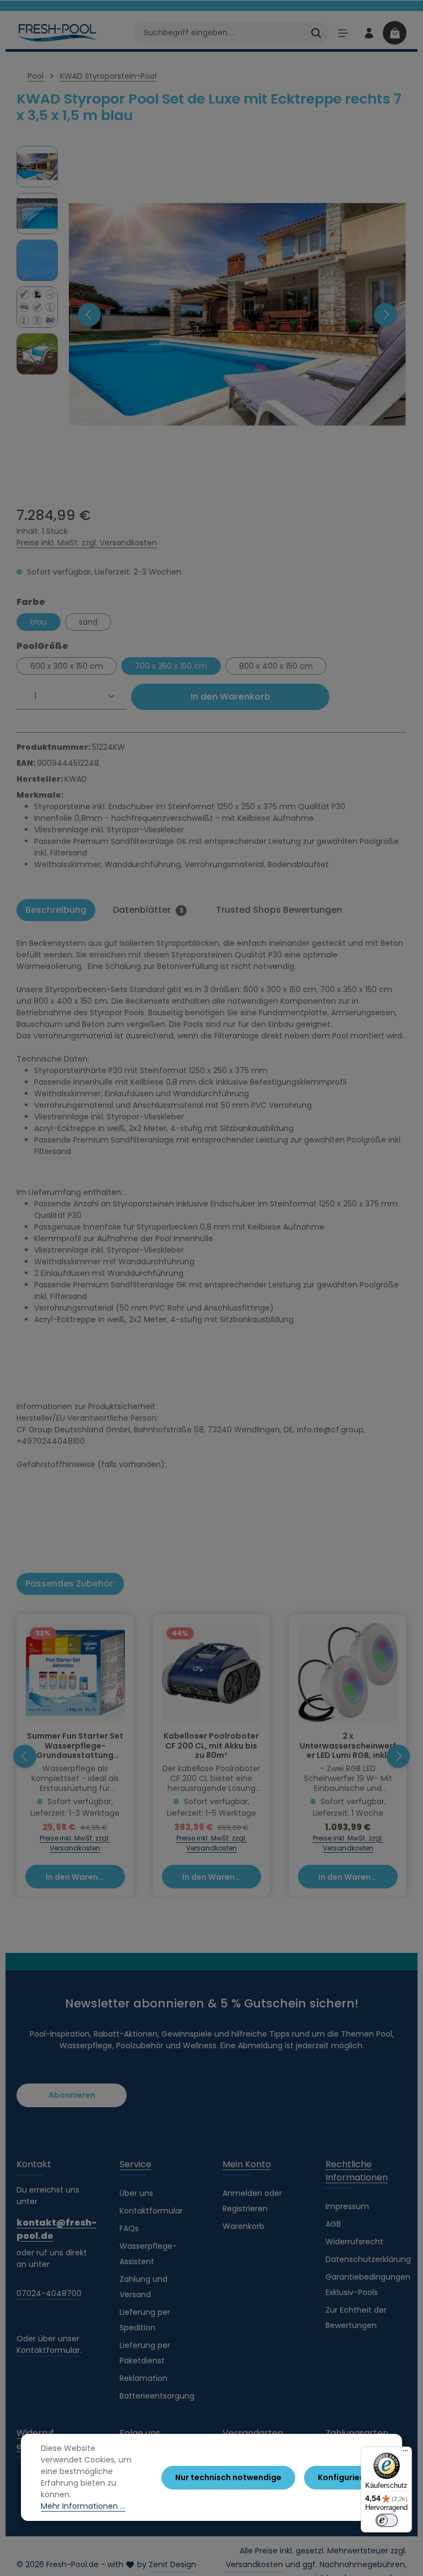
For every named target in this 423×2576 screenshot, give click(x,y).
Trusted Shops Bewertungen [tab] (279, 910)
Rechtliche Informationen (357, 2171)
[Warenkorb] (395, 33)
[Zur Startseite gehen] (58, 33)
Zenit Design (172, 2564)
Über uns (136, 2193)
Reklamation (143, 2378)
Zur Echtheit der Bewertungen (356, 2318)
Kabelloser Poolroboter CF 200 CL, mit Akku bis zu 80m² (211, 1746)
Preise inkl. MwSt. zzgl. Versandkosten (87, 543)
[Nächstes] (386, 315)
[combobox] (218, 33)
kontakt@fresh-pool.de (56, 2229)
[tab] (56, 910)
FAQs (129, 2228)
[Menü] (343, 33)
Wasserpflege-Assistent (148, 2254)
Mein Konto (247, 2164)
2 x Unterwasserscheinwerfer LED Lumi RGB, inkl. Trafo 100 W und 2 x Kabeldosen (348, 1746)
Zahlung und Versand (143, 2287)
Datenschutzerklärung (368, 2259)
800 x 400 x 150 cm (276, 666)
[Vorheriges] (89, 315)
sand (88, 622)
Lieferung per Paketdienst (145, 2353)
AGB (333, 2224)
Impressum (347, 2206)
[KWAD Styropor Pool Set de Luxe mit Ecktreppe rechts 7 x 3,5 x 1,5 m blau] (237, 314)
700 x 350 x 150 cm (171, 666)
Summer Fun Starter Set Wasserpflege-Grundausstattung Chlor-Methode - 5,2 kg (75, 1746)
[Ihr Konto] (369, 33)
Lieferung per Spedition (145, 2320)
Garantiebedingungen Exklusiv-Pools (368, 2285)
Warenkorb (243, 2226)
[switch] (387, 2520)
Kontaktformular (48, 2350)
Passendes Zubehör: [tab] (70, 1584)
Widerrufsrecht (354, 2242)
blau (39, 622)
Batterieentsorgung (157, 2396)
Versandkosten (254, 2564)
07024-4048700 (49, 2293)
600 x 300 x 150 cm (67, 666)
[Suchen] (316, 33)
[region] (211, 314)
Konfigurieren (345, 2477)
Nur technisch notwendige (228, 2477)
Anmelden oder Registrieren (252, 2201)
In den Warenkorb (231, 697)
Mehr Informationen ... (83, 2506)
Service (135, 2164)
